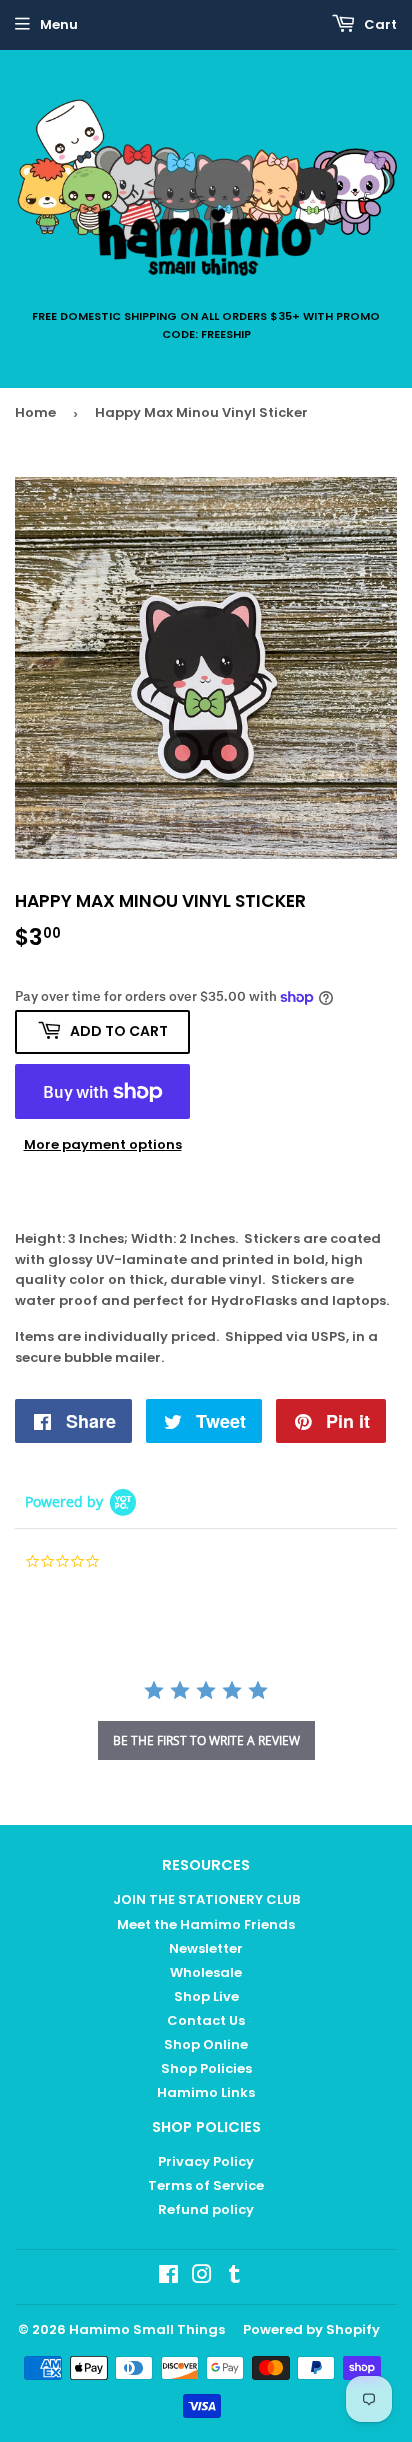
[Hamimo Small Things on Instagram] (202, 2277)
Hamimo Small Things (147, 2329)
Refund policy (206, 2209)
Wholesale (206, 1972)
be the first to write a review (206, 1740)
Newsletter (206, 1948)
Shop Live (206, 1996)
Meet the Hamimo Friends (206, 1924)
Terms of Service (206, 2185)
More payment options (103, 1144)
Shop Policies (206, 2068)
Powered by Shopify (311, 2329)
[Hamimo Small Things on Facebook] (168, 2277)
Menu (59, 24)
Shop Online (206, 2044)
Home (35, 412)
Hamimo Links (206, 2092)
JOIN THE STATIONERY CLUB (206, 1899)
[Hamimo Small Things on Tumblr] (234, 2277)
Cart (379, 24)
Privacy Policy (206, 2161)
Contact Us (206, 2020)
